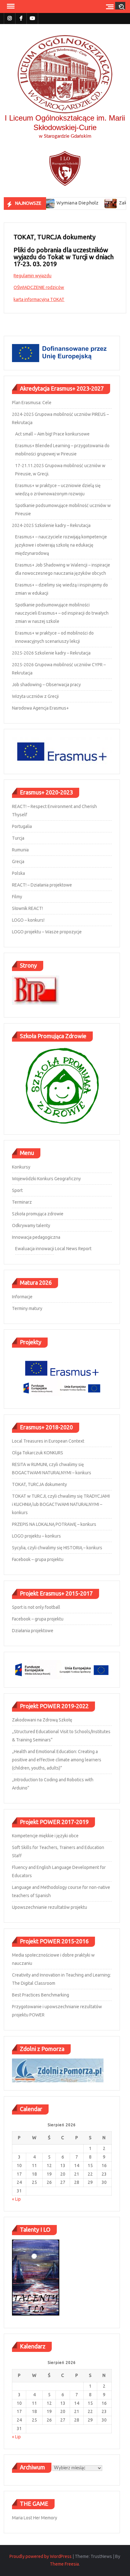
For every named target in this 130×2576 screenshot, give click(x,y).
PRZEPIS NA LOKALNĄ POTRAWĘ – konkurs (54, 1524)
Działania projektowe (33, 1631)
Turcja (18, 838)
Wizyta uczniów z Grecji (35, 696)
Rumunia (20, 850)
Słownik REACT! (27, 908)
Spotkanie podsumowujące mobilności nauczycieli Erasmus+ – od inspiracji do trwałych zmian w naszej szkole (62, 613)
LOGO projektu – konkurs (36, 1536)
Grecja (18, 862)
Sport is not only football (36, 1607)
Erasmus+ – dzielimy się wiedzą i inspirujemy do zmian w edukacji (62, 589)
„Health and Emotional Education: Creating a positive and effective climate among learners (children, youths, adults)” (57, 1760)
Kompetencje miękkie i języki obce (45, 1836)
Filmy (17, 897)
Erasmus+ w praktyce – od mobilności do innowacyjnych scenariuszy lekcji (54, 637)
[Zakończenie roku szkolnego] (91, 203)
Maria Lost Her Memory (35, 2518)
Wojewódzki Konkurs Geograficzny (46, 1179)
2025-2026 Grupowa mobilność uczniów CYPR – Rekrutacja (59, 669)
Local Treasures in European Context (48, 1441)
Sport (17, 1190)
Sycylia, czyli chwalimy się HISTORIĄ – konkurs (57, 1548)
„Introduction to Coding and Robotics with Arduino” (53, 1784)
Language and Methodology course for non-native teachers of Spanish (61, 1891)
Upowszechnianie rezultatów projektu (50, 1907)
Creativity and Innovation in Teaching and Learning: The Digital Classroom (61, 1979)
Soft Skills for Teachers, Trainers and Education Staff (58, 1852)
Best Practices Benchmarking (41, 1995)
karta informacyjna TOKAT (39, 299)
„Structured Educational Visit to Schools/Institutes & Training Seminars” (61, 1736)
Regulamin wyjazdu (32, 276)
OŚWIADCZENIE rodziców (39, 287)
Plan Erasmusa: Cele (32, 403)
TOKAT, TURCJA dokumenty (39, 1484)
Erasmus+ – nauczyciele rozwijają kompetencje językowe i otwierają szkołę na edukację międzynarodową (61, 545)
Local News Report (73, 1249)
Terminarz (22, 1202)
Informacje (22, 1297)
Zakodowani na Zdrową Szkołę (42, 1720)
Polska (18, 873)
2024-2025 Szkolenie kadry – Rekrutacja (51, 525)
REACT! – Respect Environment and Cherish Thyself (54, 811)
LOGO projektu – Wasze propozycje (47, 932)
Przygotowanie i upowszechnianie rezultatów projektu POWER (57, 2011)
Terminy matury (27, 1308)
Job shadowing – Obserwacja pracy (46, 685)
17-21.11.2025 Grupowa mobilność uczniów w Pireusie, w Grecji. (60, 470)
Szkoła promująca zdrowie (38, 1214)
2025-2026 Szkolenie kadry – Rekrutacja (51, 653)
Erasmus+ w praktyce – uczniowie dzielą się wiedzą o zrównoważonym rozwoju (58, 490)
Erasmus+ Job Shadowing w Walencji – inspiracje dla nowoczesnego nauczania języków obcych (63, 569)
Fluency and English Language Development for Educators (59, 1871)
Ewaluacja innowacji (35, 1249)
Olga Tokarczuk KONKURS (38, 1453)
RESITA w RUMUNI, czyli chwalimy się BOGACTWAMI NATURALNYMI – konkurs (52, 1469)
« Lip (16, 2199)
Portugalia (22, 826)
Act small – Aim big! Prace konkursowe (52, 434)
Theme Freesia (64, 2564)
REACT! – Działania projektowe (42, 885)
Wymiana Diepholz (58, 203)
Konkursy (21, 1167)
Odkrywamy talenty (31, 1225)
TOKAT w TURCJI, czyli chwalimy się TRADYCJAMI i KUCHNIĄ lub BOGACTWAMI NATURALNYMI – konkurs (61, 1504)
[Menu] (10, 6)
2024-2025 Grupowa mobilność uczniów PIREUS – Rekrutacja (60, 418)
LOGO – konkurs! (28, 920)
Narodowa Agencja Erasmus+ (40, 708)
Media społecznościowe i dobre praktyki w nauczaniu (53, 1959)
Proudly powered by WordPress (41, 2556)
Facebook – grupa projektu (38, 1559)
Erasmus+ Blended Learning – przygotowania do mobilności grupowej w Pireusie (62, 450)
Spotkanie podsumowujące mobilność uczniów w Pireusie (63, 510)
